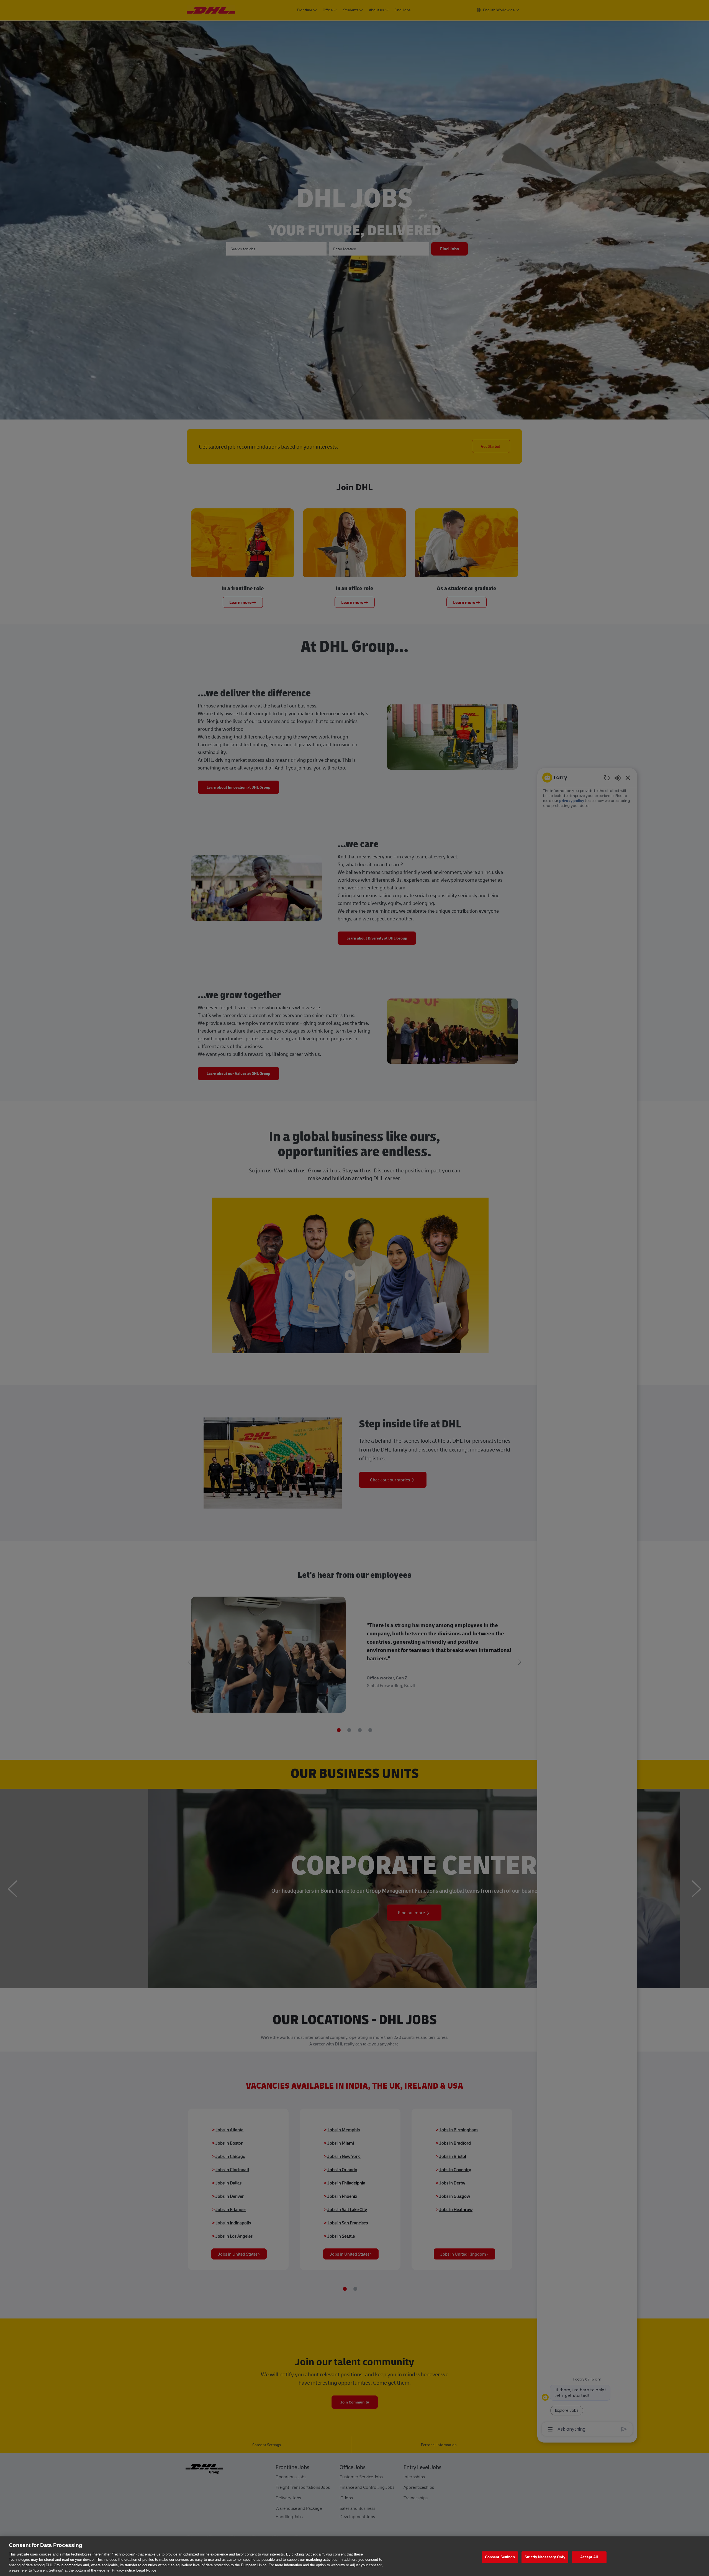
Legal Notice (146, 2570)
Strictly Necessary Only (545, 2557)
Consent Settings (500, 2557)
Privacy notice (123, 2570)
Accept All (589, 2557)
